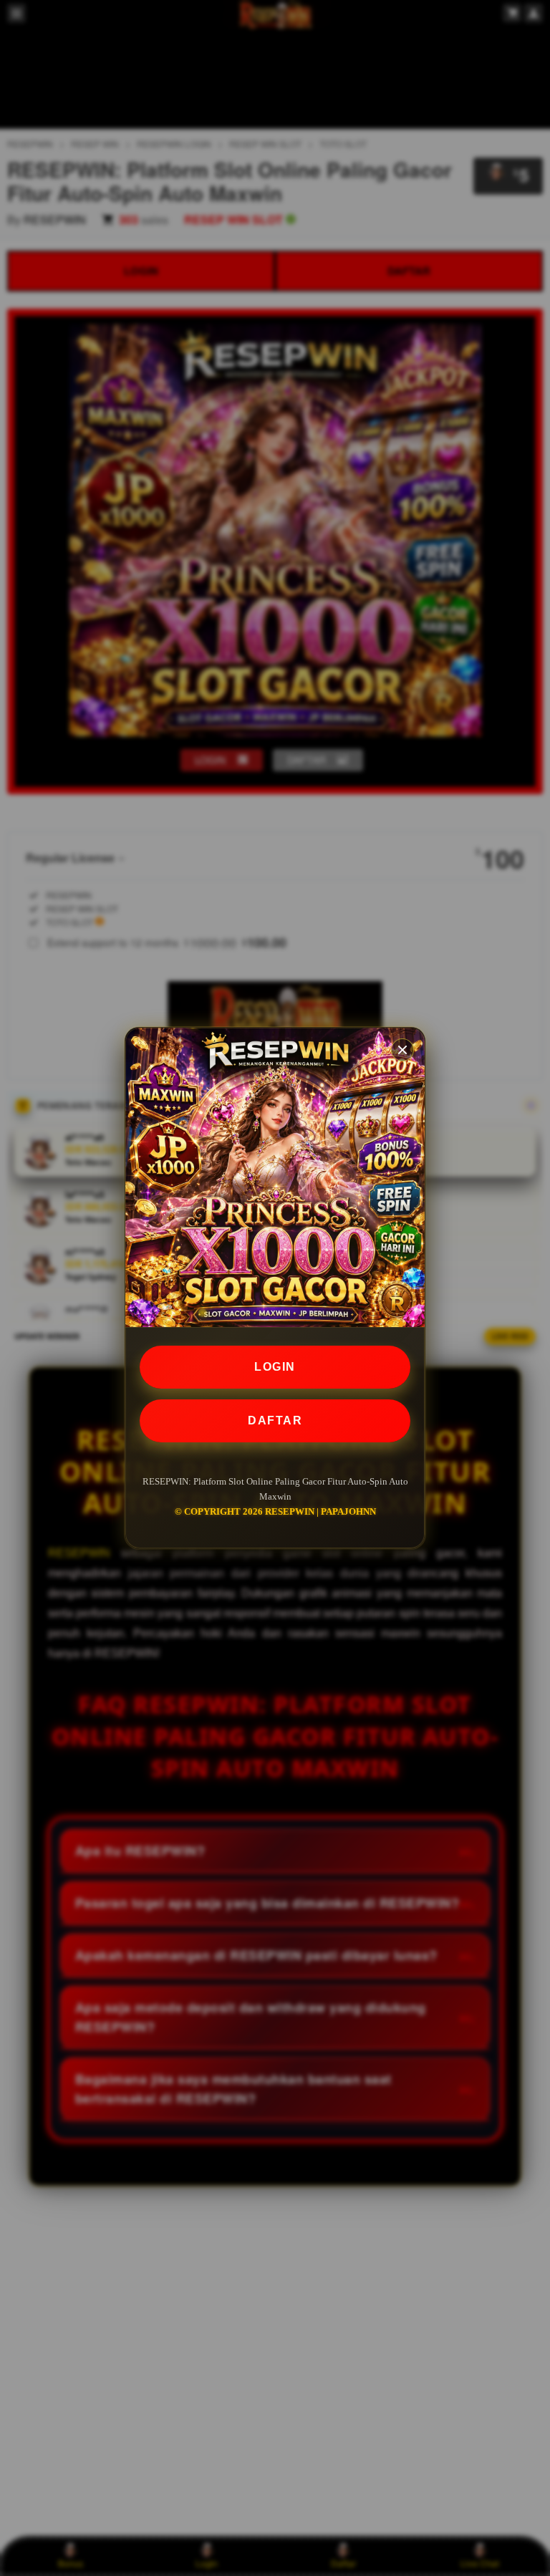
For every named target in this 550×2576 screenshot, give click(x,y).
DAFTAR (275, 1420)
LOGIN (275, 1367)
